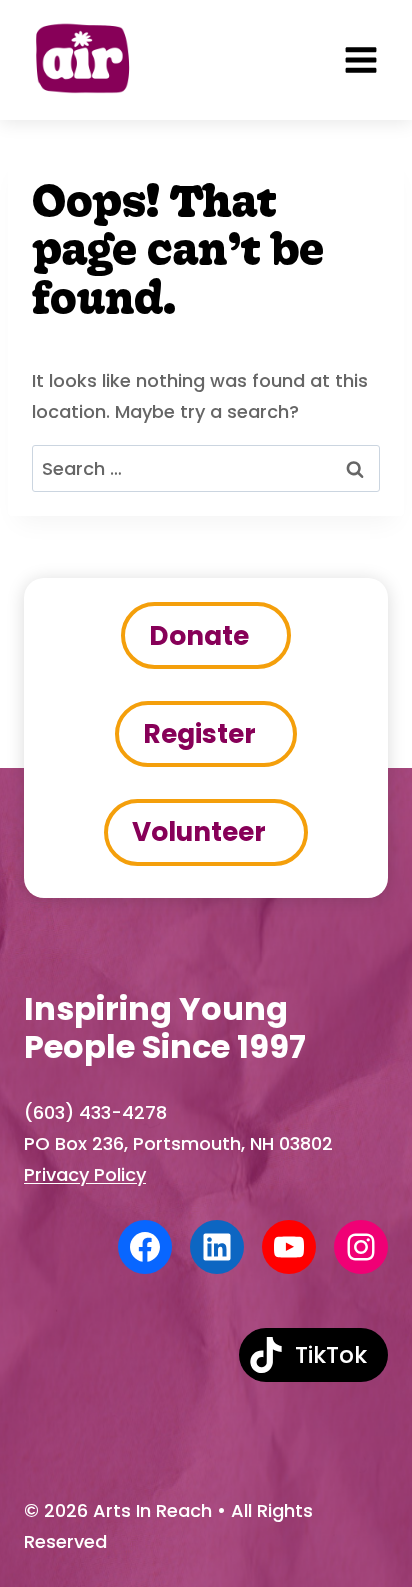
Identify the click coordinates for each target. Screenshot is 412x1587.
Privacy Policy (85, 1174)
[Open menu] (361, 60)
